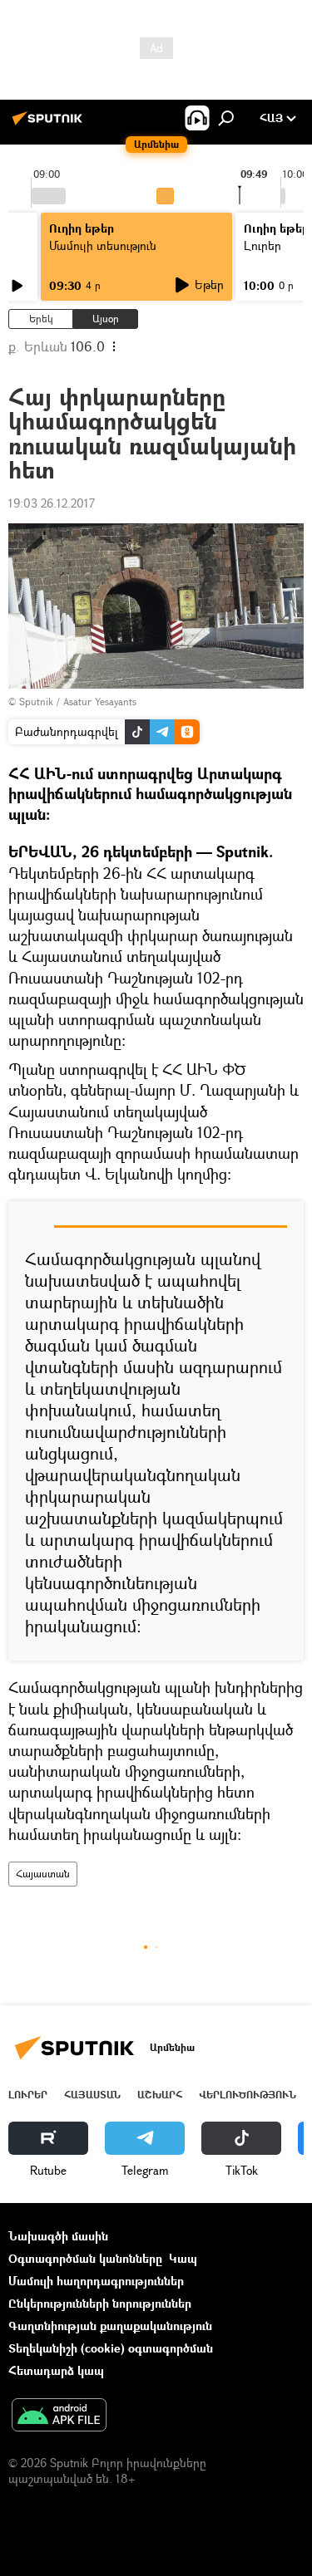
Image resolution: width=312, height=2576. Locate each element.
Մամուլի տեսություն (103, 245)
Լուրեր (28, 2095)
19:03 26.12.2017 (52, 503)
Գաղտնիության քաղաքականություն (110, 2326)
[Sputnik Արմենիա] (50, 124)
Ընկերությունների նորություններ (100, 2303)
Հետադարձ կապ (56, 2370)
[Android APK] (59, 2417)
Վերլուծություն (248, 2095)
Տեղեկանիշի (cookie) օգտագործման (111, 2348)
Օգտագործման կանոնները (85, 2258)
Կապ (183, 2258)
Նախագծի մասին (58, 2236)
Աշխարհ (160, 2095)
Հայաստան (43, 1874)
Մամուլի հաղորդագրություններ (96, 2281)
